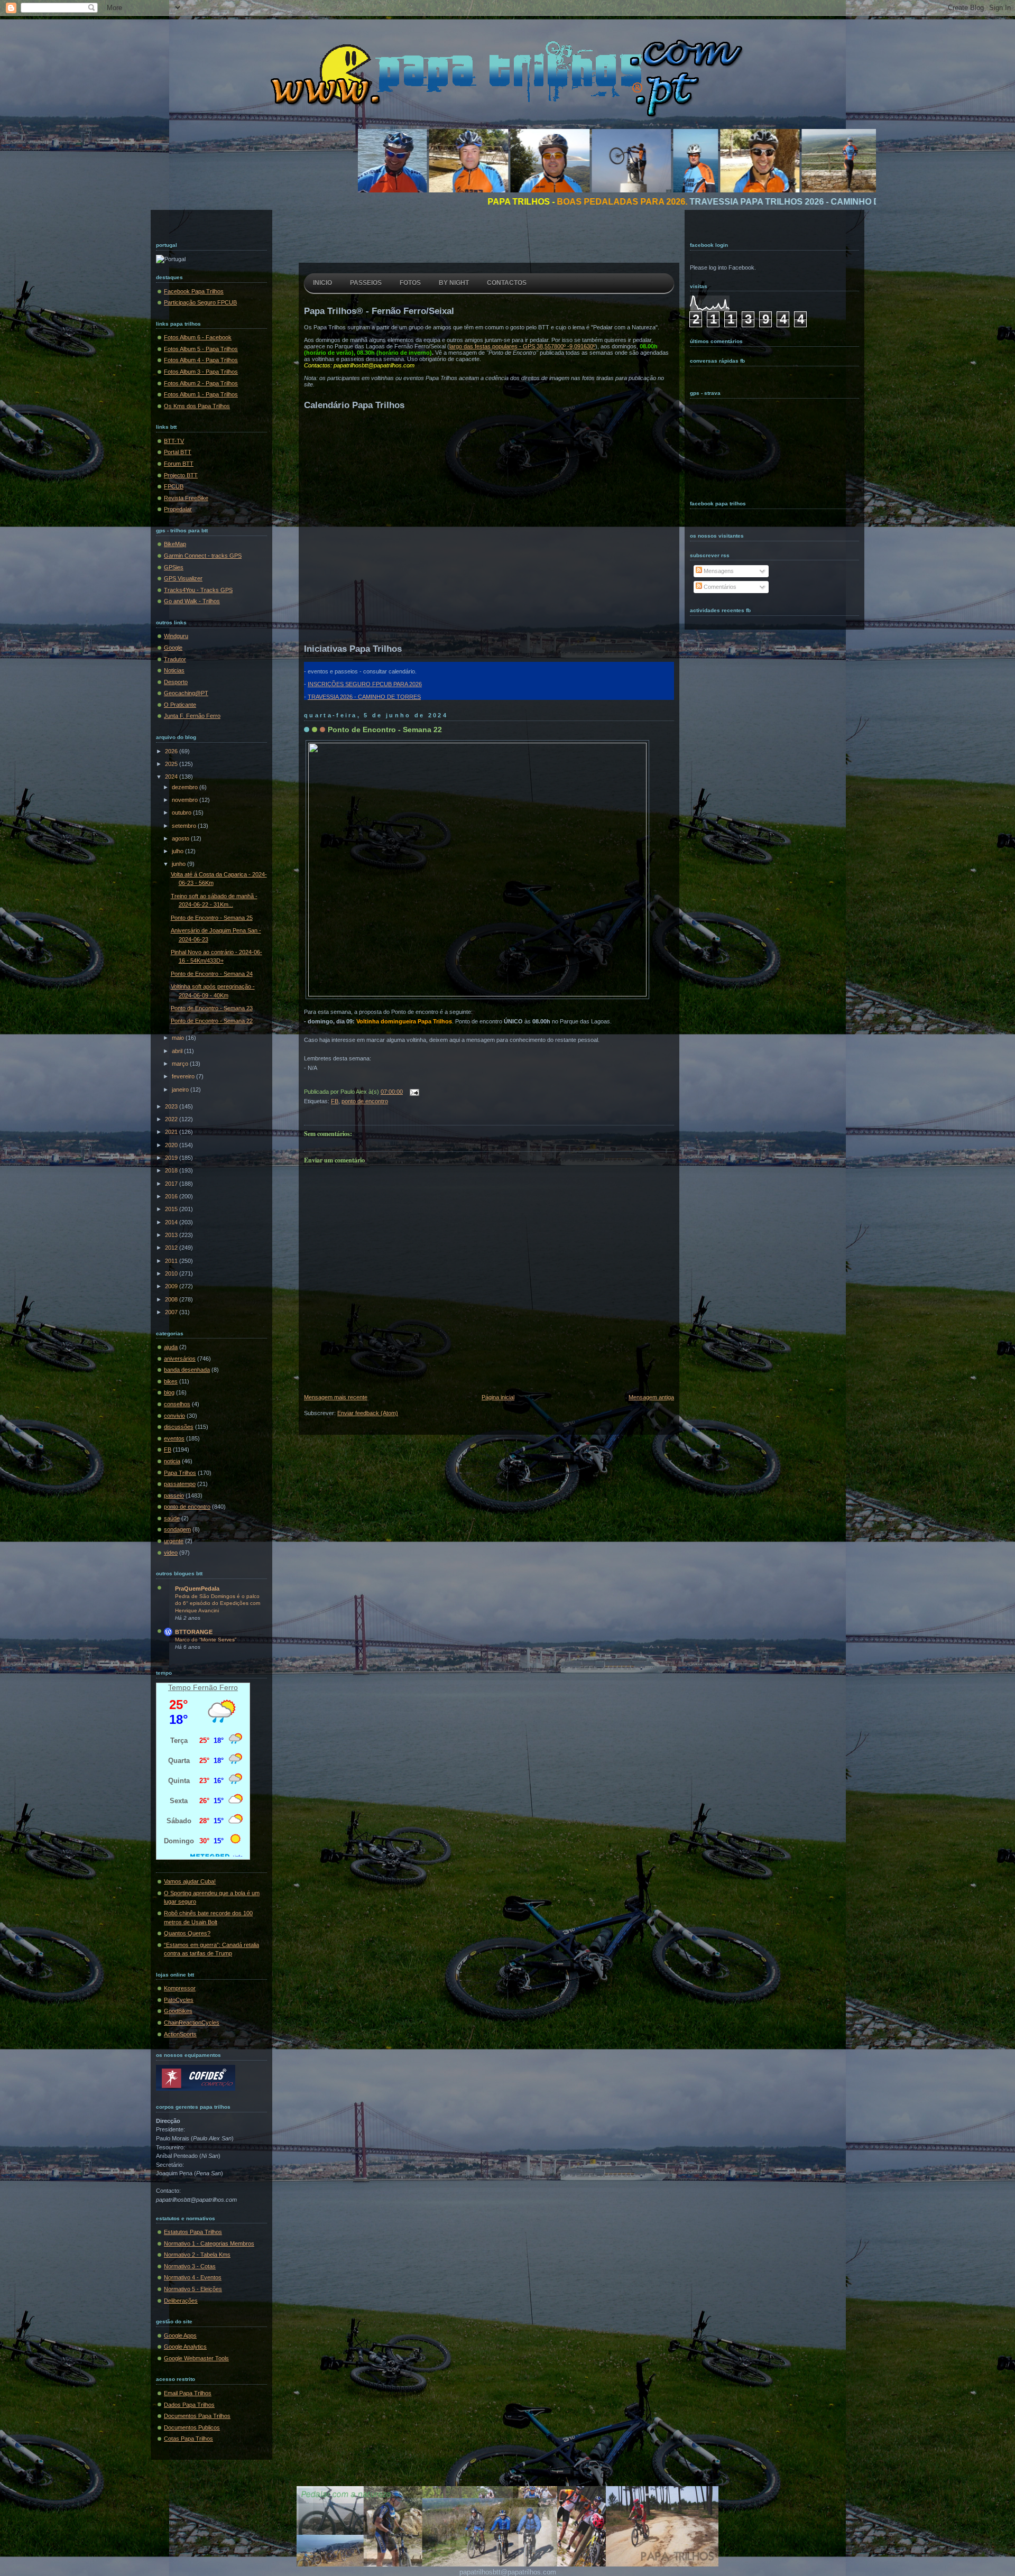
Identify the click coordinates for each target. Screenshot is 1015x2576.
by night (454, 283)
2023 (172, 1106)
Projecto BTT (181, 475)
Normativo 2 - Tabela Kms (197, 2255)
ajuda (171, 1347)
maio (179, 1038)
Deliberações (181, 2301)
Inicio (322, 283)
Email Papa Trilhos (188, 2393)
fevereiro (184, 1076)
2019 (172, 1158)
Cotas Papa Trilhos (188, 2439)
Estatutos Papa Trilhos (193, 2232)
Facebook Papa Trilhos (194, 291)
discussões (179, 1427)
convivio (174, 1416)
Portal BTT (178, 452)
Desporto (176, 682)
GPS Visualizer (183, 578)
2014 (172, 1222)
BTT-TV (174, 441)
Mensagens (718, 571)
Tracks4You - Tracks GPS (198, 590)
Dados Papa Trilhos (189, 2405)
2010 (172, 1273)
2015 (172, 1209)
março (181, 1064)
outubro (182, 812)
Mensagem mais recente (336, 1397)
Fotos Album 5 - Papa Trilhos (201, 349)
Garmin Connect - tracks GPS (203, 556)
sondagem (177, 1529)
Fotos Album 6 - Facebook (198, 337)
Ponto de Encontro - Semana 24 (212, 974)
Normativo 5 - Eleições (193, 2289)
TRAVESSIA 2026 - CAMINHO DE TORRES (364, 697)
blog (169, 1392)
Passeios (366, 283)
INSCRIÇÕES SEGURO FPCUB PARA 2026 (365, 684)
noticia (172, 1461)
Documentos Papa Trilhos (197, 2416)
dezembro (186, 787)
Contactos (507, 283)
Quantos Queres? (187, 1933)
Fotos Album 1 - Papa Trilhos (201, 394)
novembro (186, 800)
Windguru (176, 636)
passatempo (180, 1484)
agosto (181, 838)
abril (178, 1051)
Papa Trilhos (180, 1473)
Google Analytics (185, 2347)
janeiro (181, 1090)
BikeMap (175, 544)
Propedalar (178, 509)
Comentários (719, 587)
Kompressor (180, 1988)
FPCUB (174, 486)
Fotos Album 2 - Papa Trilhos (201, 383)
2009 (172, 1286)
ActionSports (180, 2034)
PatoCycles (179, 2000)
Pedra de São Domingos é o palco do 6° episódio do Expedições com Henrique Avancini (218, 1603)
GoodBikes (178, 2011)
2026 (172, 751)
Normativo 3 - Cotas (190, 2266)
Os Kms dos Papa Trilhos (197, 406)
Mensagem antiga (651, 1397)
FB (168, 1449)
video (171, 1553)
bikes (171, 1381)
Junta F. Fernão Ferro (192, 716)
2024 (172, 777)
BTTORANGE (194, 1632)
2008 (172, 1299)
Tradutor (175, 659)
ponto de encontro (187, 1507)
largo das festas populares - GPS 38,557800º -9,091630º (522, 346)
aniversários (180, 1359)
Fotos (410, 283)
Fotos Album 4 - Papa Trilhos (201, 360)
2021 (172, 1132)
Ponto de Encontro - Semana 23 (212, 1008)
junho (179, 864)
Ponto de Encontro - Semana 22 (212, 1021)
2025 (172, 764)
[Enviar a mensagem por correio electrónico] (413, 1092)
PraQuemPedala (197, 1589)
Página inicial (498, 1397)
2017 (172, 1184)
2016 (172, 1196)
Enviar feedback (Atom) (368, 1413)
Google (173, 648)
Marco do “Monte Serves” (206, 1640)
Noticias (174, 670)
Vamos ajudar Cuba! (190, 1881)
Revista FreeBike (186, 498)
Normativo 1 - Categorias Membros (209, 2243)
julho (178, 851)
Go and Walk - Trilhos (192, 601)
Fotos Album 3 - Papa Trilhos (201, 372)
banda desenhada (187, 1370)
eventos (174, 1438)
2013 (172, 1235)
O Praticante (180, 705)
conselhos (177, 1404)
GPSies (174, 567)
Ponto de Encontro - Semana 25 (212, 918)
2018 (172, 1170)
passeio (174, 1495)
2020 (172, 1145)
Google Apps (180, 2335)
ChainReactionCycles (192, 2023)
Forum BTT (179, 464)
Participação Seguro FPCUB (200, 302)
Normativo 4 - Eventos (193, 2277)
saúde (172, 1518)
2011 (172, 1261)
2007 (172, 1312)
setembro (185, 826)
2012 (172, 1248)
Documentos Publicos (192, 2427)
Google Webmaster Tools (196, 2358)
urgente (174, 1541)
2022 (172, 1119)
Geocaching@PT (186, 693)
